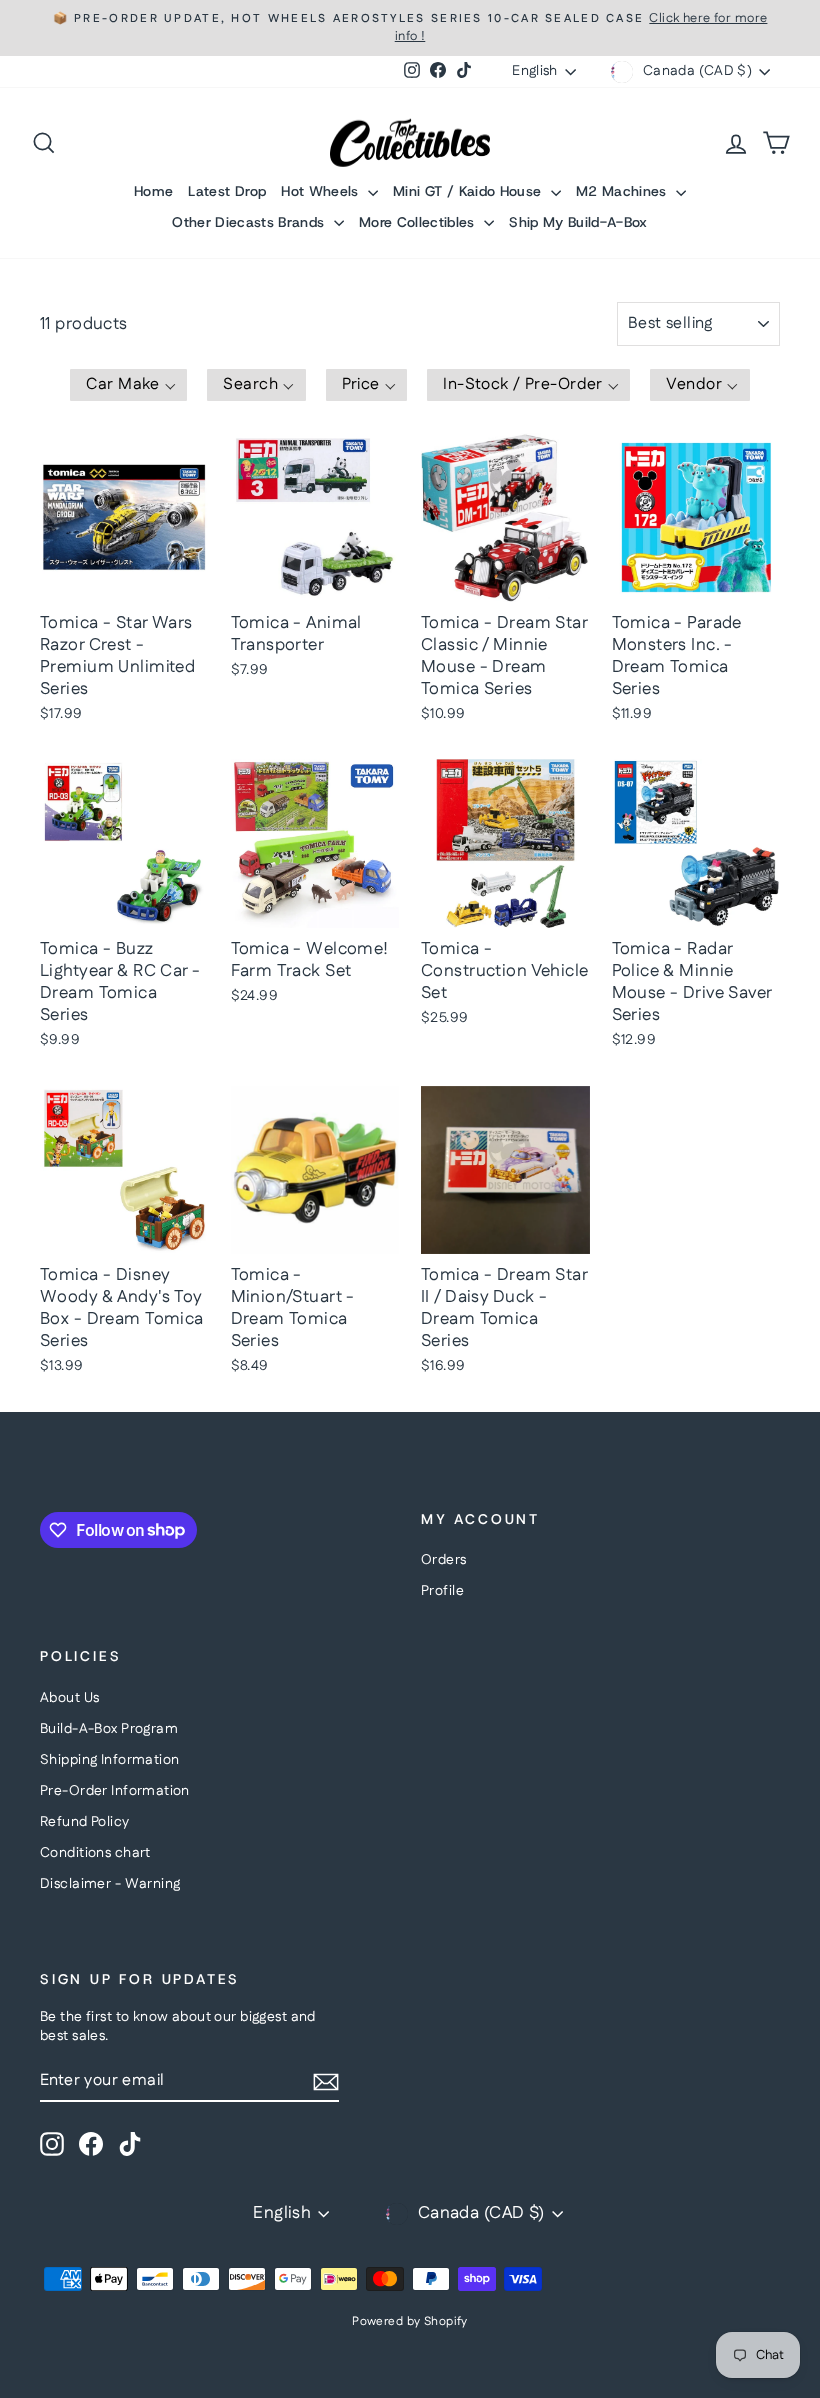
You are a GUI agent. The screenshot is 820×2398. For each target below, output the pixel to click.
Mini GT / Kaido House (469, 191)
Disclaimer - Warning (110, 1884)
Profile (442, 1591)
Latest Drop (227, 191)
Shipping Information (110, 1760)
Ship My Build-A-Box (578, 222)
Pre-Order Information (115, 1791)
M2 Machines (623, 191)
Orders (444, 1560)
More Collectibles (419, 222)
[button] (128, 385)
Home (153, 191)
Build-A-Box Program (109, 1729)
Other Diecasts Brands (250, 222)
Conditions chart (95, 1853)
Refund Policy (85, 1822)
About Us (69, 1698)
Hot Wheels (322, 191)
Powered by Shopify (410, 2321)
